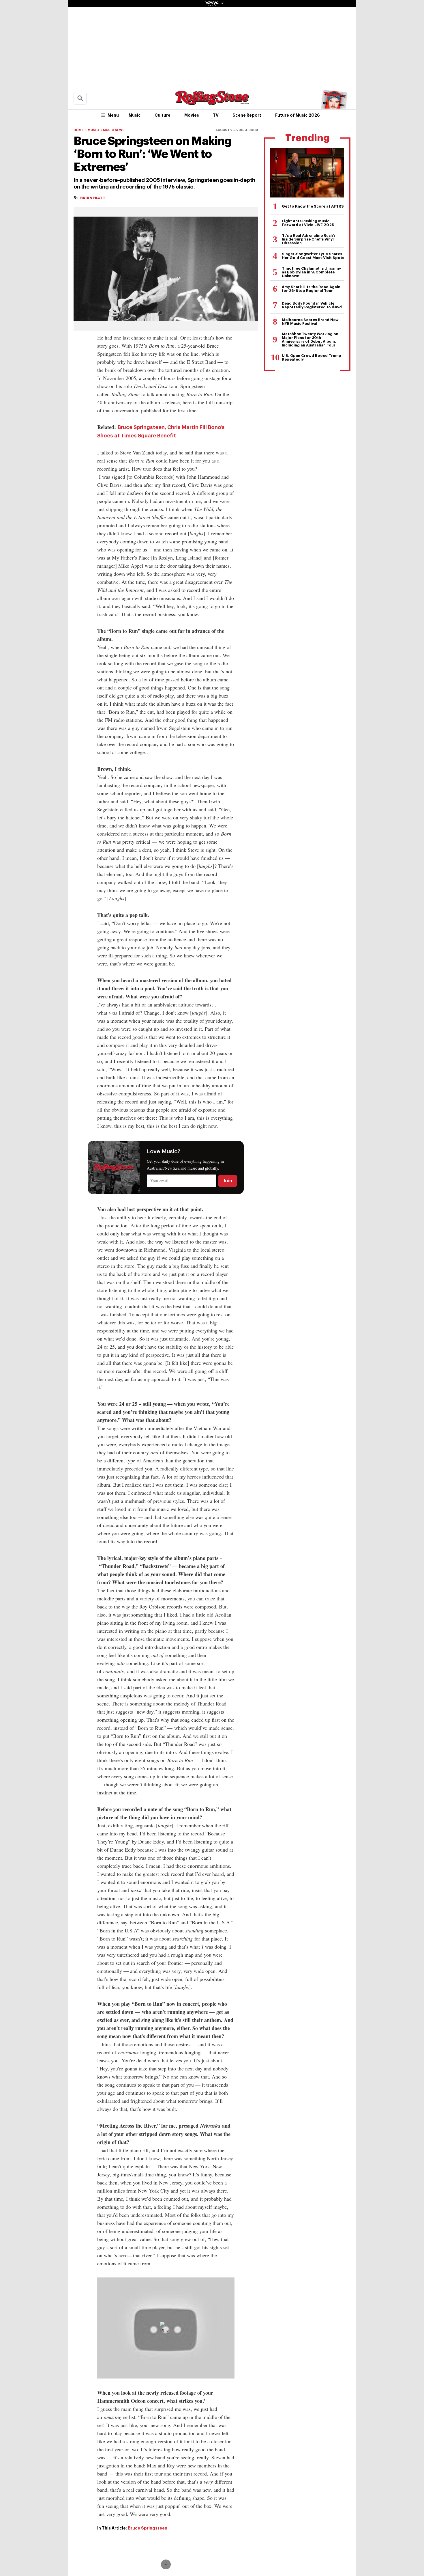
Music (135, 115)
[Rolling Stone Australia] (212, 102)
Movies (192, 115)
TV (216, 115)
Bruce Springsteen (148, 2528)
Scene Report (247, 115)
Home (79, 130)
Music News (114, 130)
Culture (163, 115)
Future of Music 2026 (298, 115)
